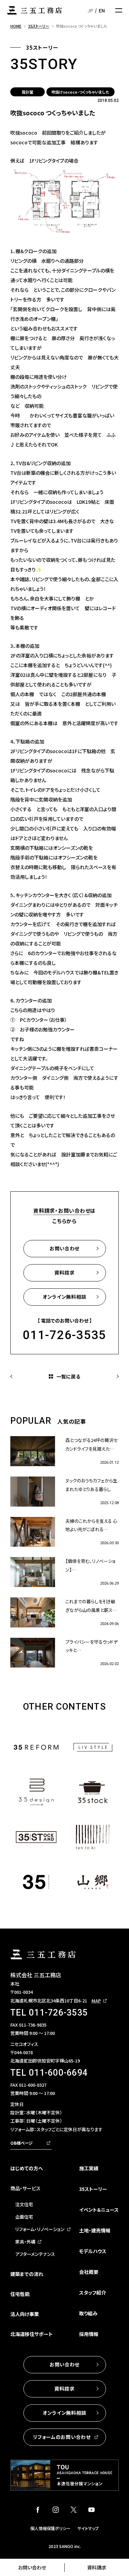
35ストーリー (93, 2189)
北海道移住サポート (31, 2334)
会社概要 (89, 2272)
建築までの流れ (27, 2274)
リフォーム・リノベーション (40, 2229)
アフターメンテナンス (35, 2254)
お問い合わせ (32, 2567)
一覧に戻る (68, 1376)
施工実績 (89, 2168)
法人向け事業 (25, 2314)
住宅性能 (20, 2294)
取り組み (88, 2313)
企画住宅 (24, 2217)
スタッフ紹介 (93, 2293)
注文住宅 (24, 2204)
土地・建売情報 (95, 2230)
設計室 (28, 92)
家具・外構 (25, 2242)
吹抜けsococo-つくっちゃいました (80, 92)
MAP (96, 2001)
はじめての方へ (27, 2168)
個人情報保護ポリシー (50, 2528)
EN (102, 10)
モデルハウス (93, 2251)
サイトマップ (88, 2528)
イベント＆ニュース (99, 2210)
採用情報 (89, 2334)
